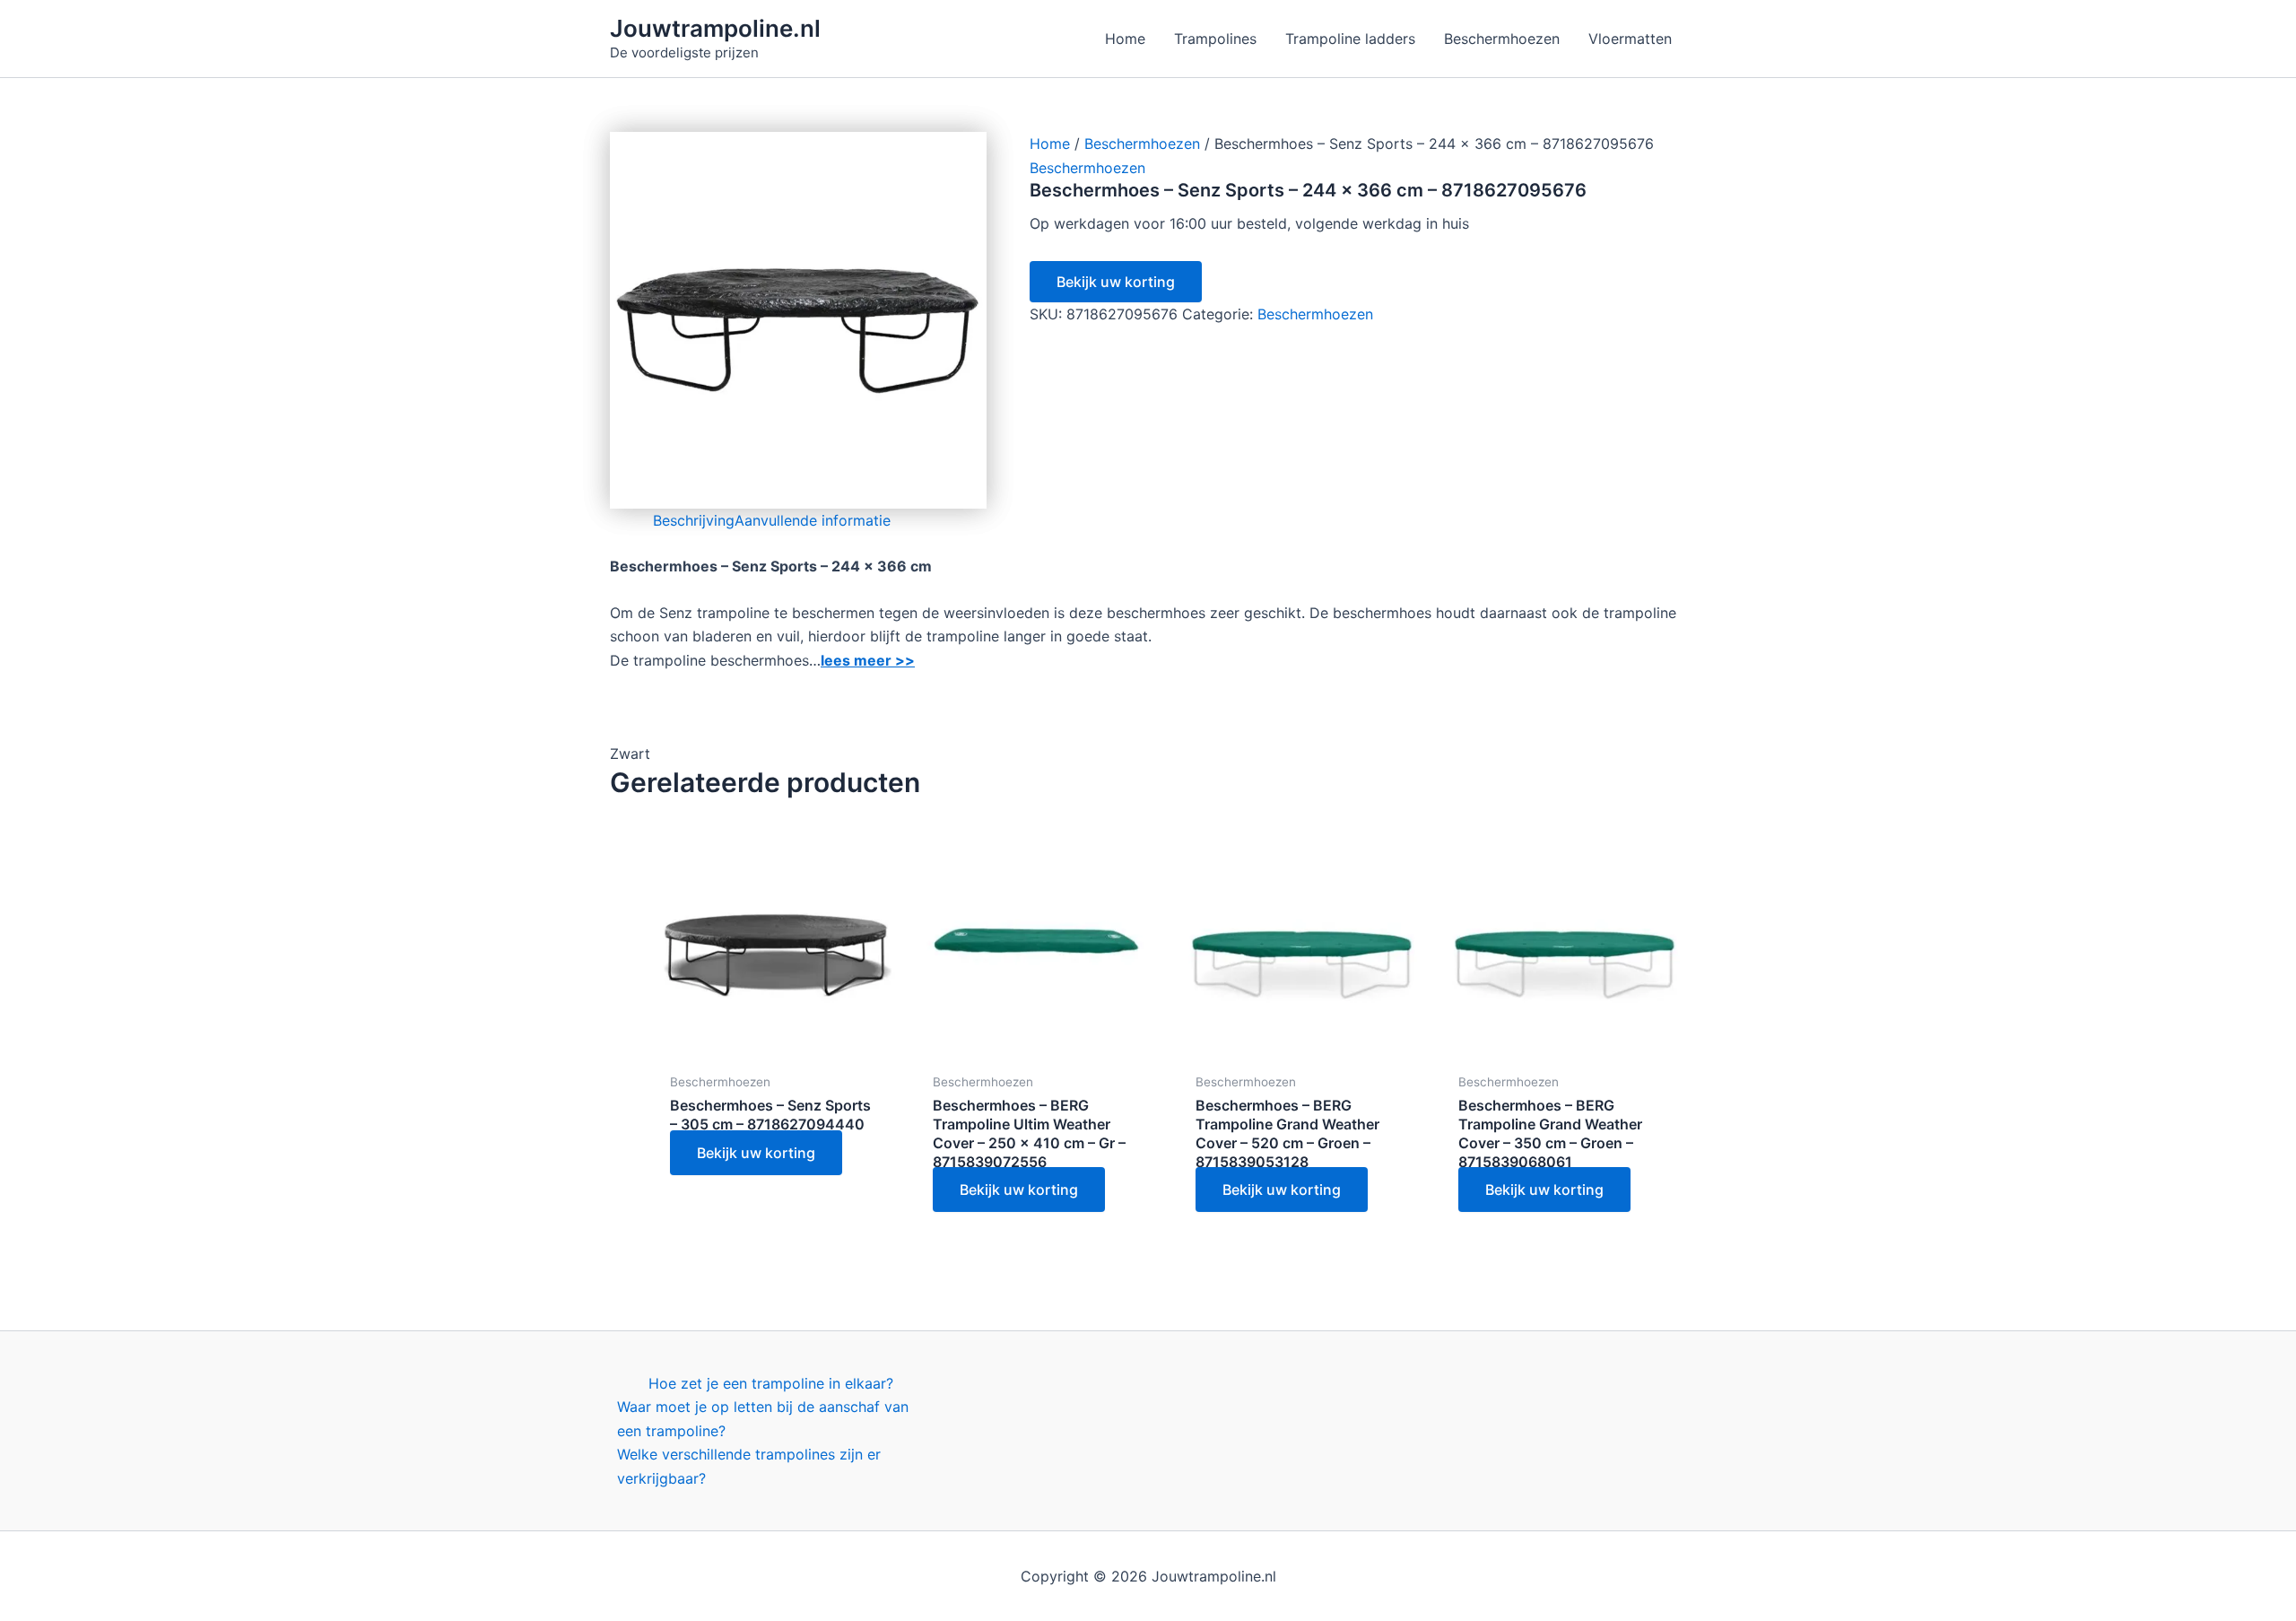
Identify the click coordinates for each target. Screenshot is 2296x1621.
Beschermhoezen (1142, 144)
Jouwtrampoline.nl (715, 28)
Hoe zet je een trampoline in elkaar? (771, 1383)
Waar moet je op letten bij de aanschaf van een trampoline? (763, 1418)
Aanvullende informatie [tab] (813, 520)
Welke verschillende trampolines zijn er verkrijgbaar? (749, 1466)
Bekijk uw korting (1116, 282)
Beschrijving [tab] (694, 520)
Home (1050, 144)
